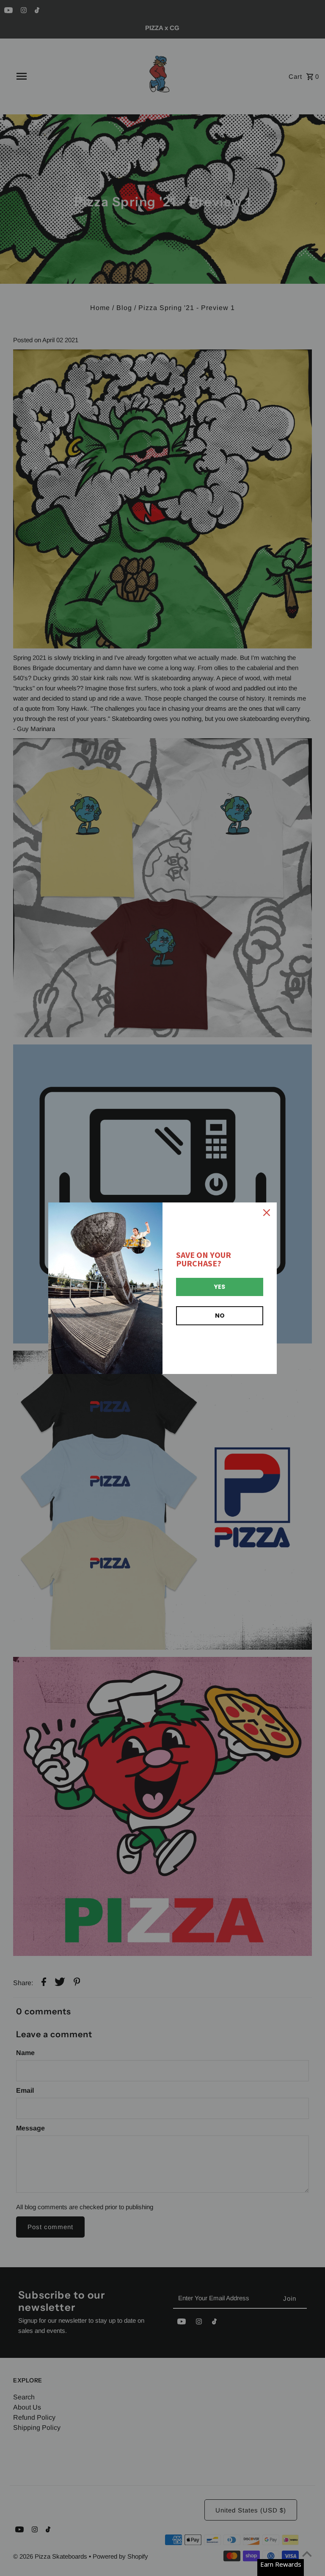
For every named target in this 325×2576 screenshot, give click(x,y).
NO (220, 1316)
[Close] (267, 1213)
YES (220, 1287)
